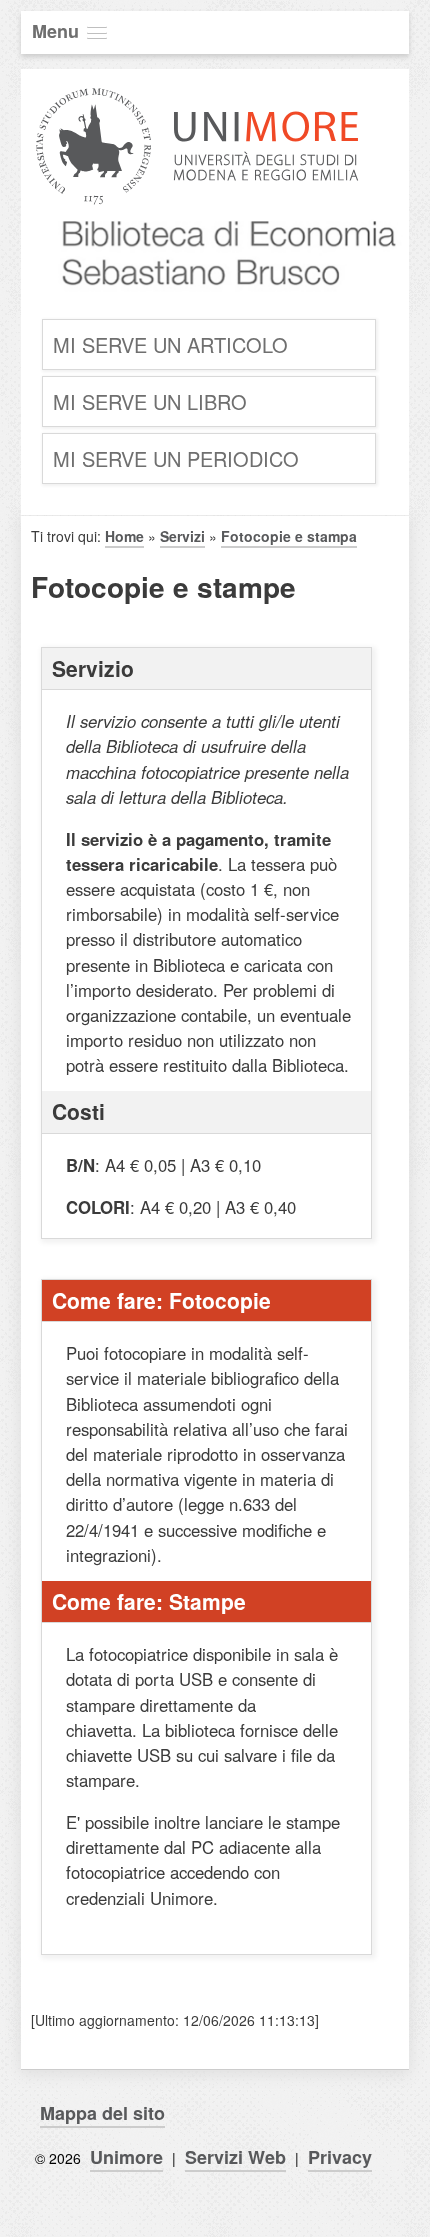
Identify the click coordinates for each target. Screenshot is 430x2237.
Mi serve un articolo (170, 344)
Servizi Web (235, 2157)
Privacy (340, 2157)
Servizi (182, 536)
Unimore (126, 2157)
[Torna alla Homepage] (220, 301)
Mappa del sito (102, 2113)
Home (124, 536)
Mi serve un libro (150, 401)
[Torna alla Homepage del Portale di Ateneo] (197, 202)
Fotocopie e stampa (289, 536)
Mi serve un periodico (176, 458)
